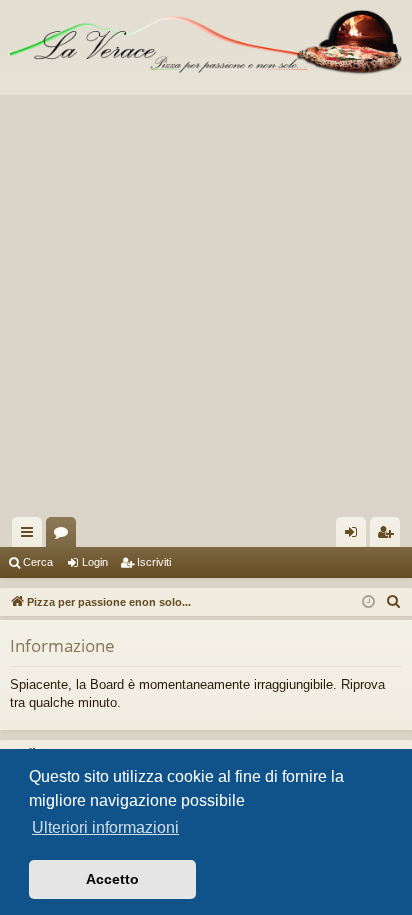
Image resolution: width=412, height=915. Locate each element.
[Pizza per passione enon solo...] (206, 42)
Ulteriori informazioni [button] (105, 827)
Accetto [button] (112, 879)
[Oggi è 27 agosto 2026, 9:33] (368, 602)
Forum (65, 536)
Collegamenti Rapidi (31, 536)
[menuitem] (394, 602)
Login (95, 562)
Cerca (38, 562)
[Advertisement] (206, 301)
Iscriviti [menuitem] (389, 536)
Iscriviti (154, 562)
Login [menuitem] (355, 536)
